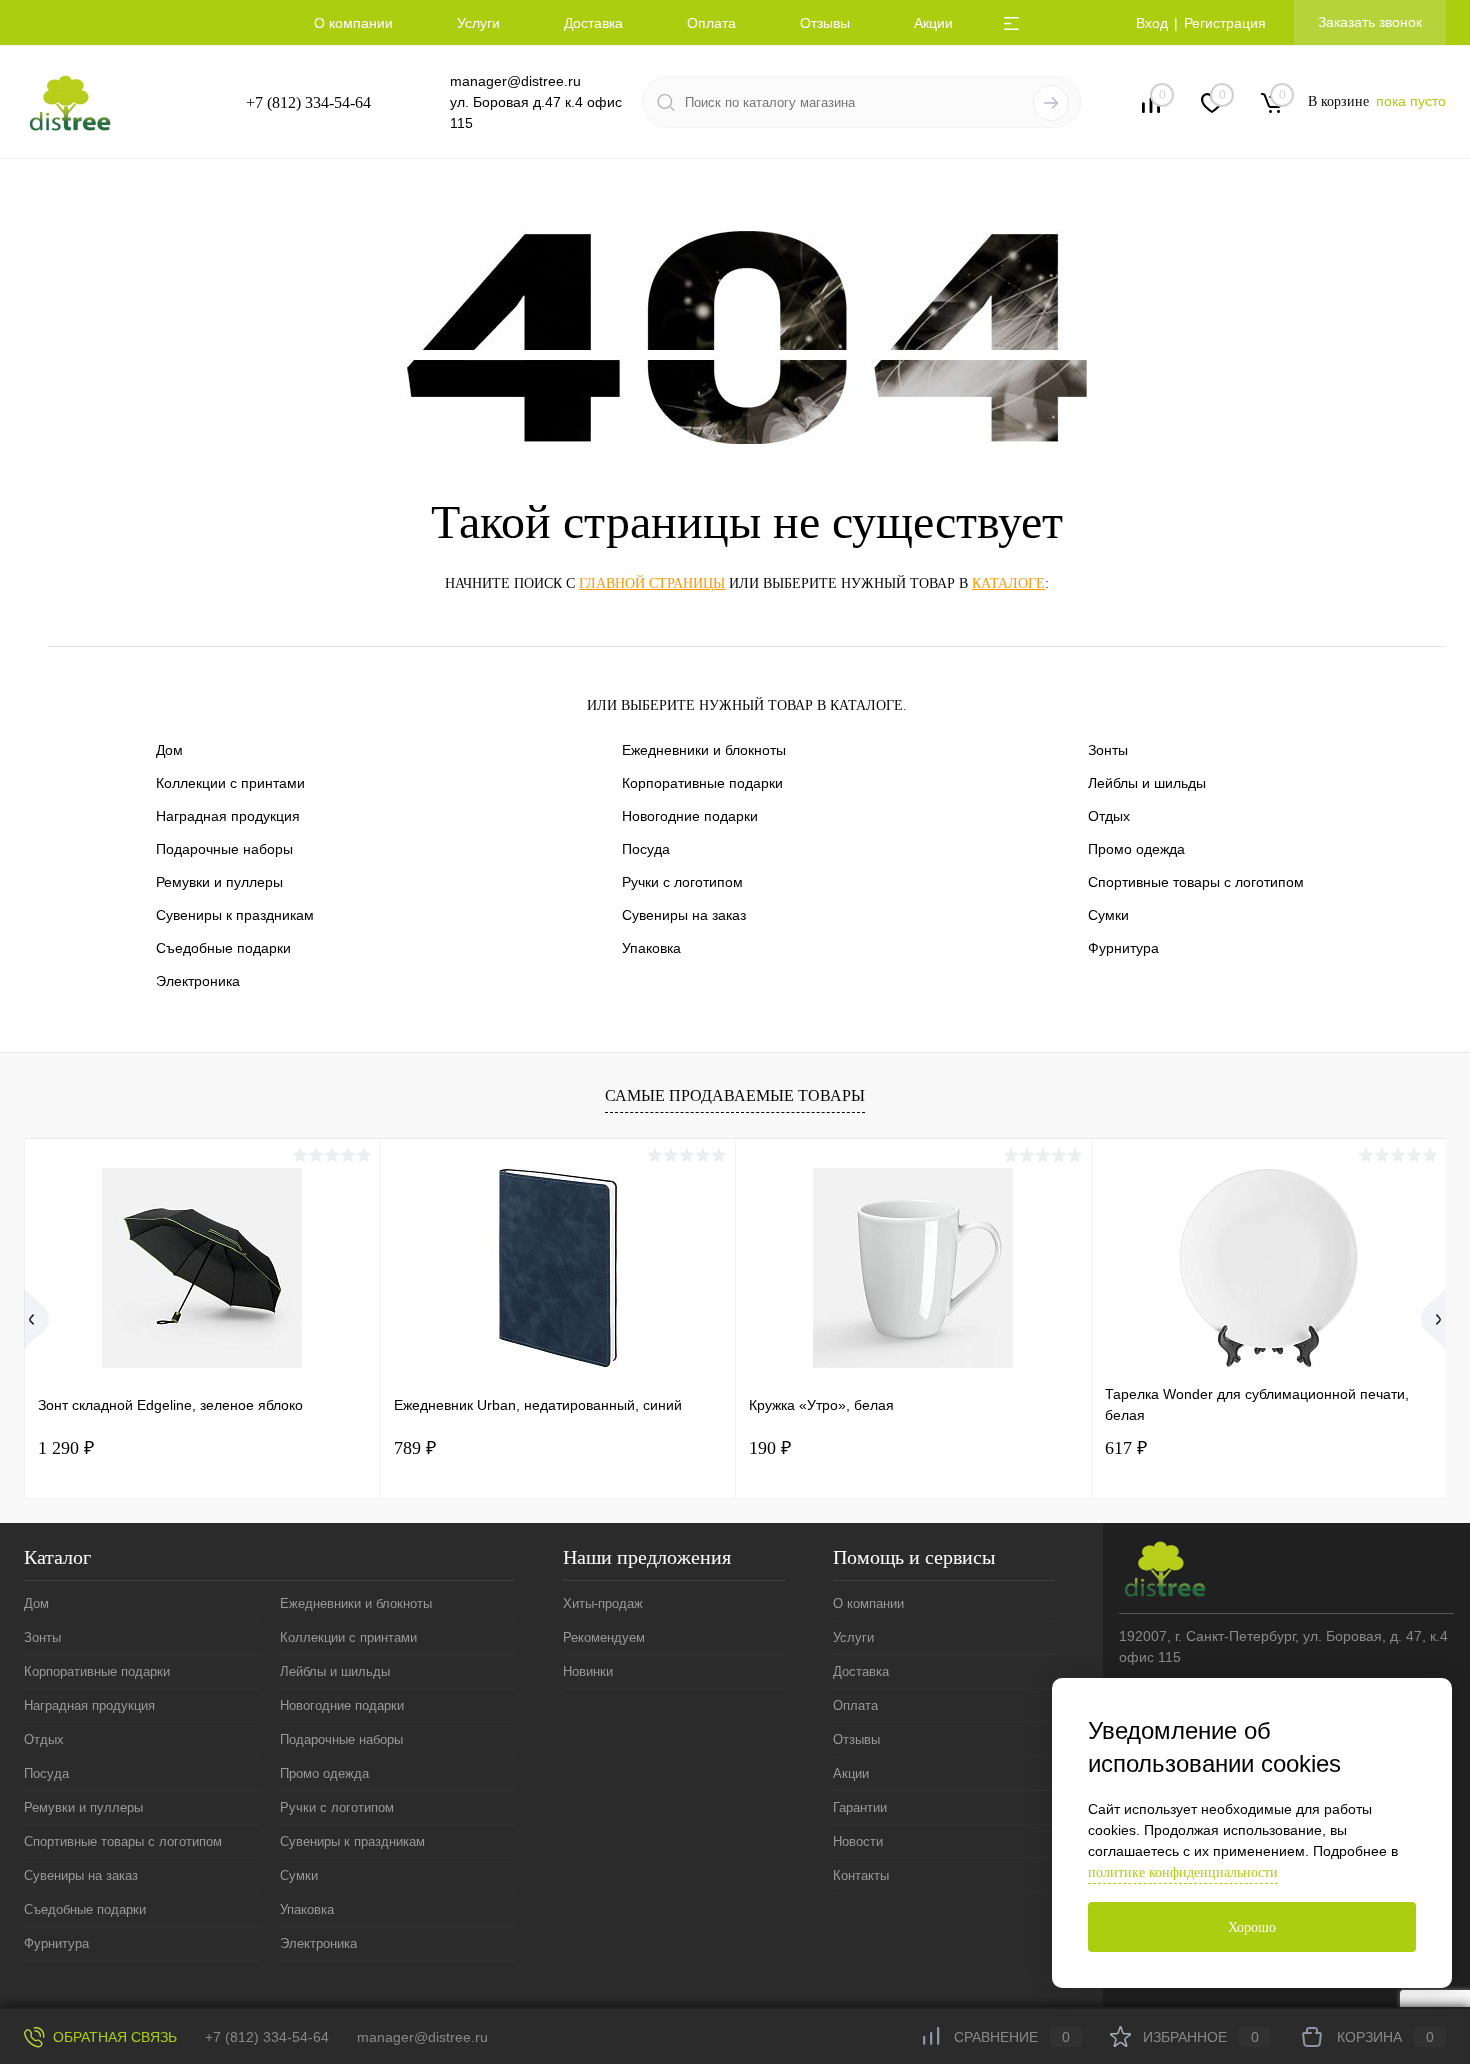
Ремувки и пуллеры (219, 882)
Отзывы (825, 23)
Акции (933, 23)
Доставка (593, 23)
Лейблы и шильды (1147, 783)
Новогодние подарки (690, 816)
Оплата (711, 23)
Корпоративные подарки (702, 783)
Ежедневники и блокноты (704, 750)
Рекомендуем (604, 1637)
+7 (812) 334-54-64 (308, 102)
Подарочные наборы (224, 849)
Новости (858, 1841)
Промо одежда (1136, 849)
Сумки (1108, 915)
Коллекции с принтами (230, 783)
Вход (1152, 23)
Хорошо (1252, 1927)
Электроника (198, 981)
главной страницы (652, 583)
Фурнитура (1123, 948)
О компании (353, 23)
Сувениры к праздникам (235, 915)
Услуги (478, 23)
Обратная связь (113, 2037)
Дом (169, 750)
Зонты (1108, 750)
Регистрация (1225, 23)
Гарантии (860, 1807)
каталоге (1008, 583)
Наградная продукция (228, 816)
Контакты (861, 1875)
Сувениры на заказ (684, 915)
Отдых (1109, 816)
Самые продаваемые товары (735, 1095)
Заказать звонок (1370, 22)
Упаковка (651, 948)
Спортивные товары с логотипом (1196, 882)
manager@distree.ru (515, 81)
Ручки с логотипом (682, 882)
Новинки (588, 1671)
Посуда (646, 849)
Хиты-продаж (603, 1603)
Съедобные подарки (223, 948)
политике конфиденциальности (1183, 1872)
